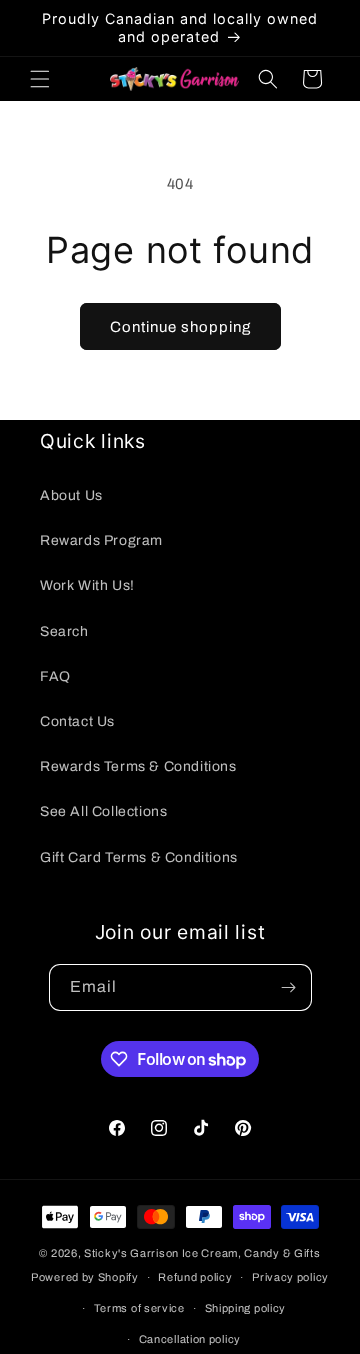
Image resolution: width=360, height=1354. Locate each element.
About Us (71, 495)
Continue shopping (180, 327)
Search (64, 631)
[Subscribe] (289, 987)
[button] (40, 79)
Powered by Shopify (85, 1277)
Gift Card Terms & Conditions (139, 857)
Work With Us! (87, 585)
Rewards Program (101, 540)
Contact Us (77, 721)
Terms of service (139, 1308)
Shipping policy (246, 1308)
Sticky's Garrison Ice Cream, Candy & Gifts (202, 1253)
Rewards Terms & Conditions (138, 766)
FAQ (55, 676)
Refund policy (195, 1277)
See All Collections (103, 811)
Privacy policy (290, 1277)
